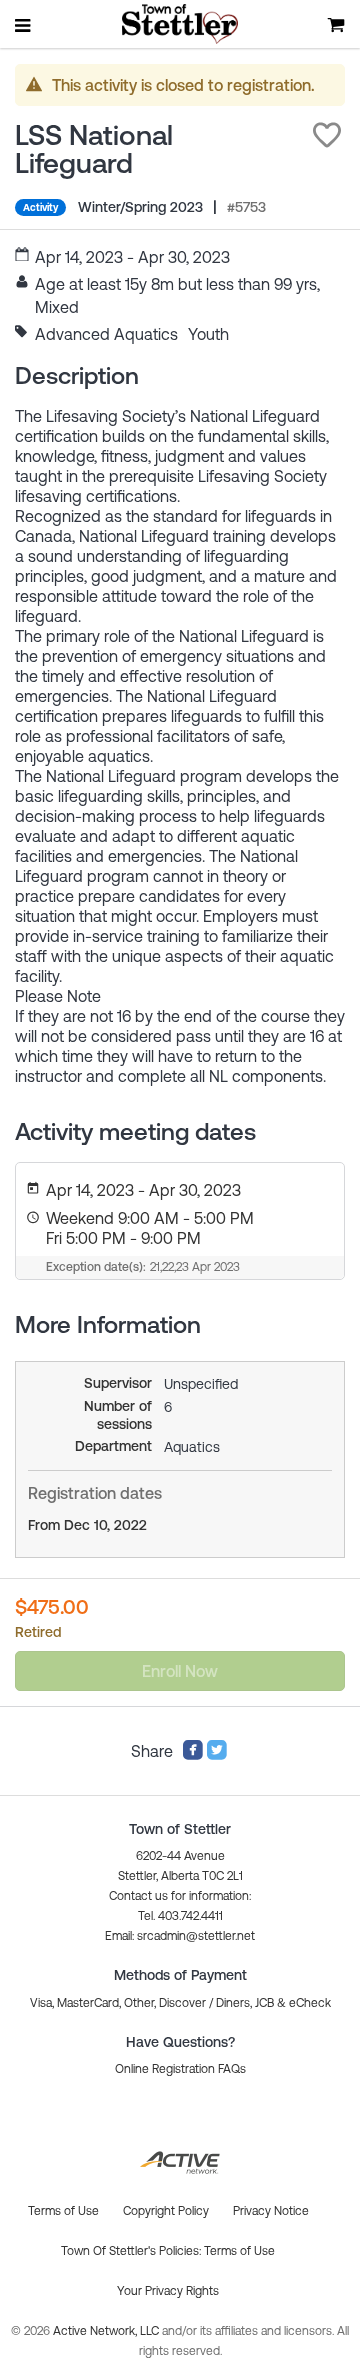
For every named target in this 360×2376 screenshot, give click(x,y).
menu (24, 25)
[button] (327, 135)
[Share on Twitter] (217, 1755)
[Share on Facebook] (193, 1755)
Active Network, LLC (107, 2331)
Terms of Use (239, 2251)
